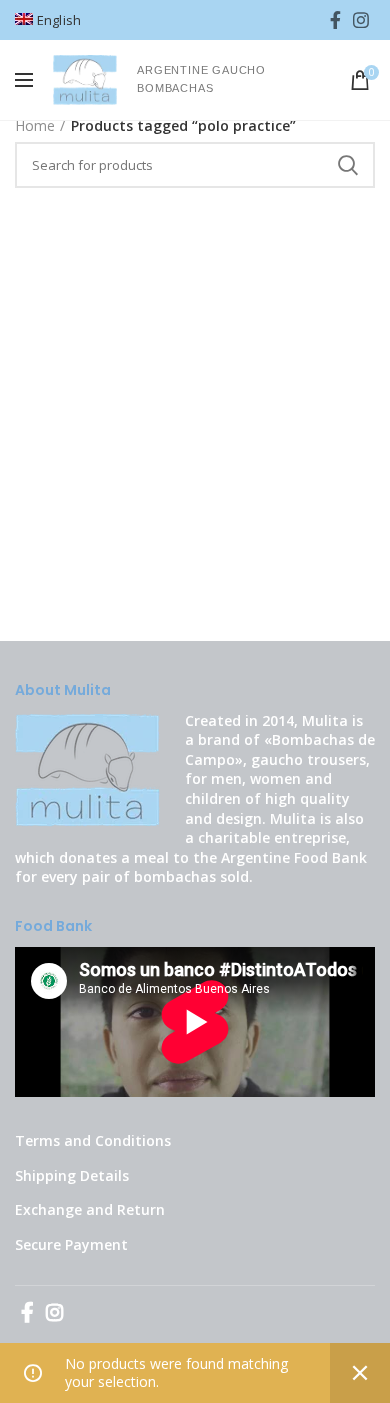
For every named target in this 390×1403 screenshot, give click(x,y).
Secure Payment (71, 1244)
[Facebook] (335, 20)
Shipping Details (72, 1175)
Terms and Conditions (93, 1140)
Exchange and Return (90, 1209)
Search (348, 165)
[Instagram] (361, 20)
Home (35, 125)
